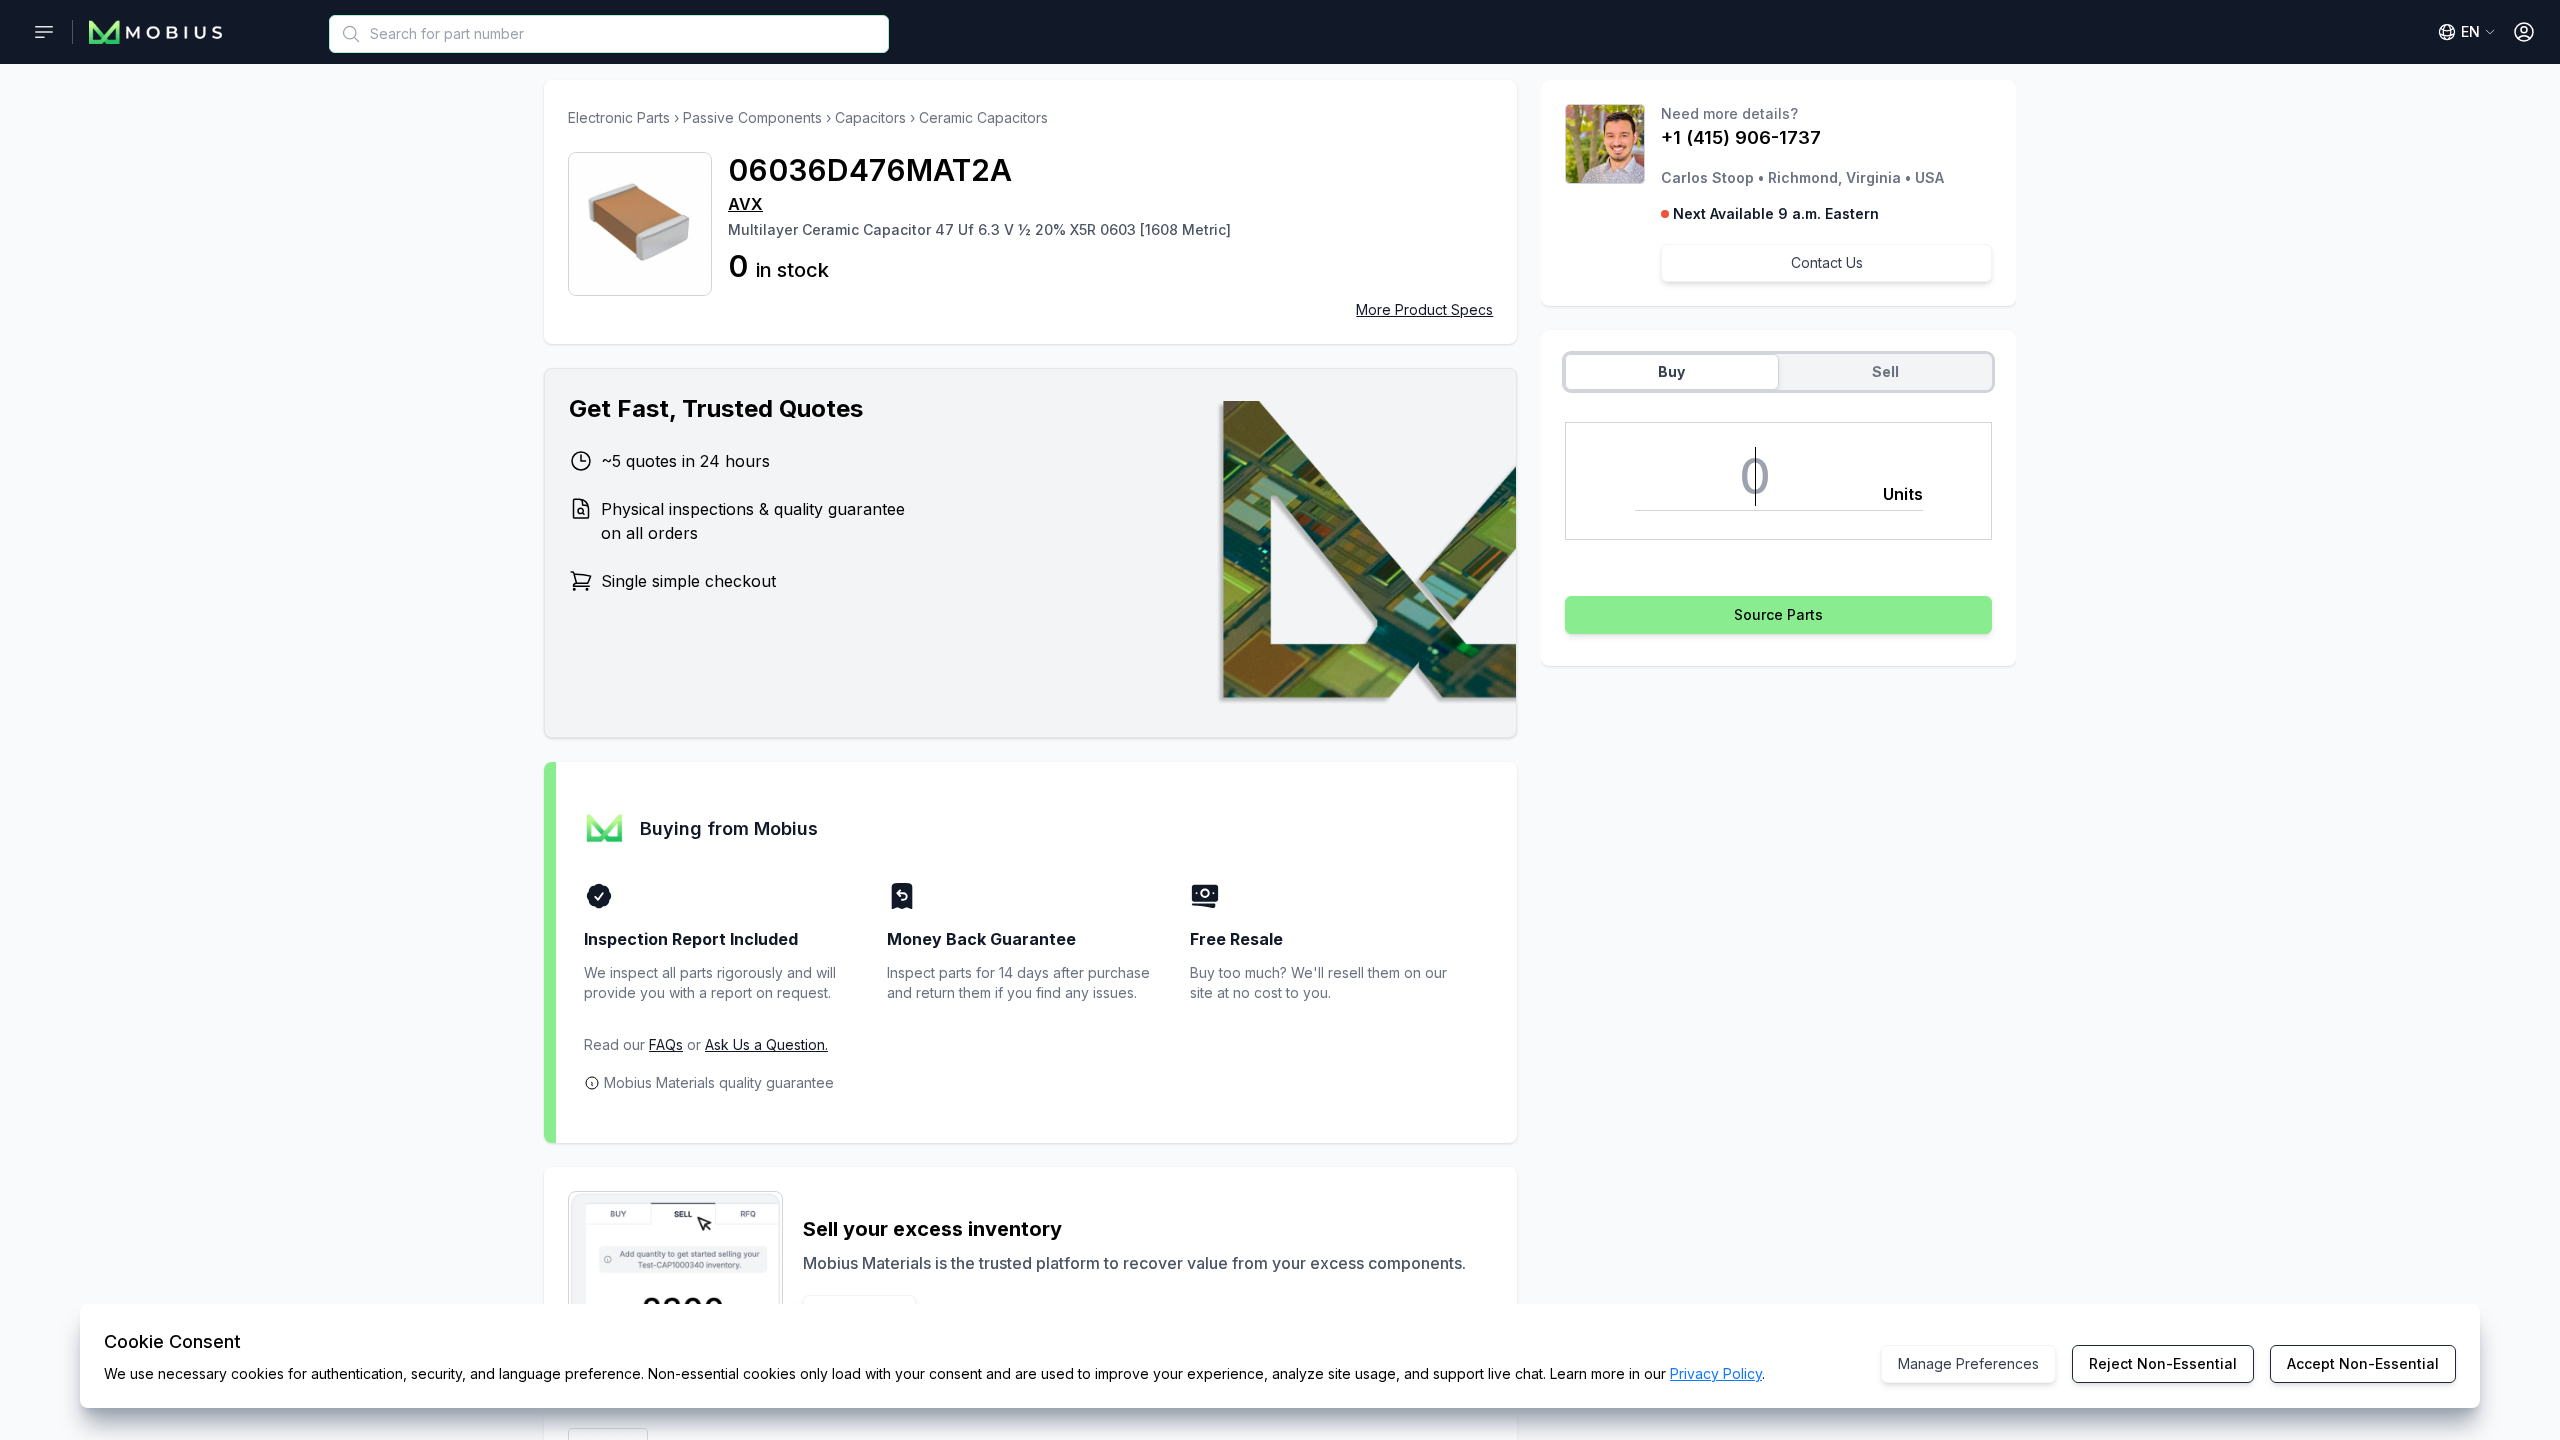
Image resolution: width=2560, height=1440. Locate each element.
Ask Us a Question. (766, 1044)
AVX (745, 204)
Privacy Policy (1716, 1373)
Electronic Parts (619, 117)
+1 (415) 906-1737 (1741, 137)
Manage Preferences (1968, 1363)
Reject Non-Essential (2163, 1363)
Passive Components (752, 117)
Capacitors (870, 117)
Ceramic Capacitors (983, 117)
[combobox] (609, 34)
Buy (1671, 371)
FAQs (666, 1044)
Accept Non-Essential (2363, 1363)
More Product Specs (1424, 309)
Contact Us (1827, 262)
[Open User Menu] (2524, 32)
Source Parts (1778, 614)
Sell (1885, 371)
